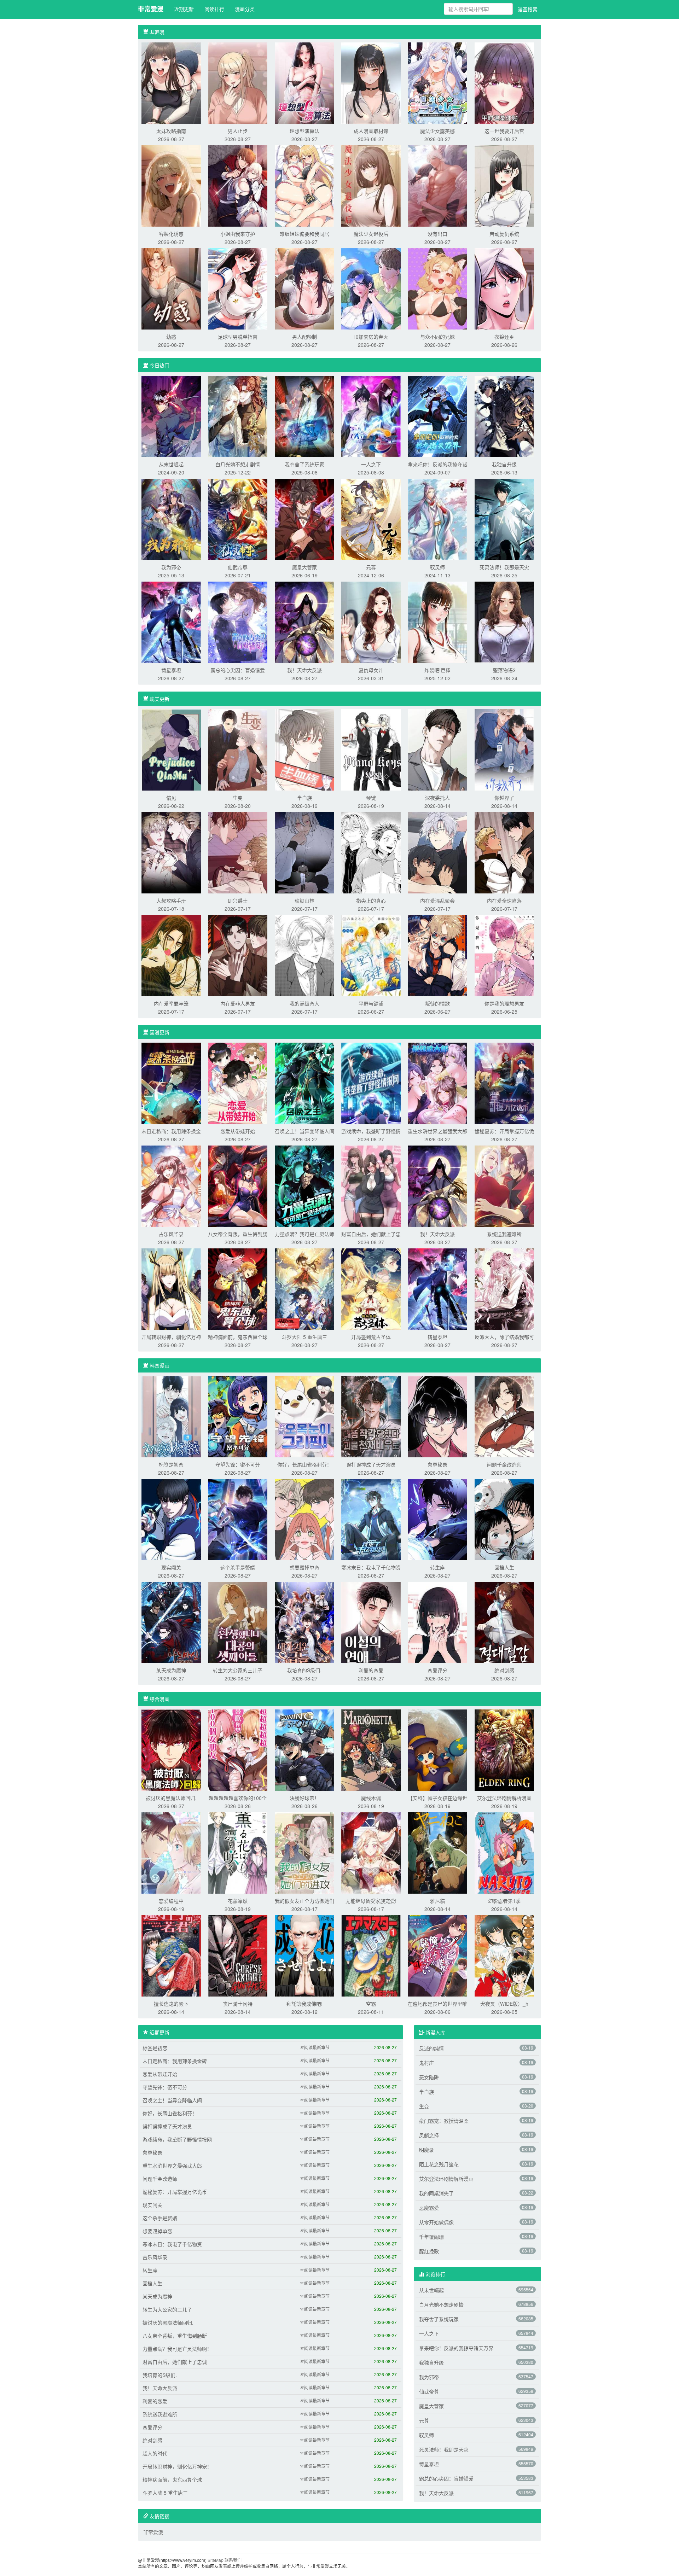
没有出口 (437, 234)
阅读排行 (214, 9)
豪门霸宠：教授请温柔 (444, 2121)
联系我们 (233, 2560)
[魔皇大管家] (304, 519)
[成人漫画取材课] (371, 82)
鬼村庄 (426, 2063)
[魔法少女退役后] (371, 185)
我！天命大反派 (304, 670)
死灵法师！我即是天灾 (504, 567)
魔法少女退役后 (371, 234)
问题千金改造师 (504, 1464)
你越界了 (504, 798)
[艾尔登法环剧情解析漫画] (504, 1749)
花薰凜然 (238, 1901)
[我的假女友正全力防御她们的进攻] (304, 1852)
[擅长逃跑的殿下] (171, 1955)
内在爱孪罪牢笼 (171, 1003)
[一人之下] (371, 416)
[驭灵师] (437, 519)
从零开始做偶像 (436, 2222)
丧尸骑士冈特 (238, 2004)
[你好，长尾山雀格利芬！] (304, 1416)
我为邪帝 (171, 567)
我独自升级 (504, 464)
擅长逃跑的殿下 (171, 2004)
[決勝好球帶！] (304, 1749)
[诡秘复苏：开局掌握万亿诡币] (504, 1083)
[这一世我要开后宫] (504, 82)
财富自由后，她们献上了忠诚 (175, 2362)
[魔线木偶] (371, 1749)
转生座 (437, 1567)
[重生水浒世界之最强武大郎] (437, 1083)
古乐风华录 (171, 1234)
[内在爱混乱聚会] (437, 852)
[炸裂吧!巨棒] (437, 622)
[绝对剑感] (504, 1622)
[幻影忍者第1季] (504, 1852)
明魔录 (426, 2150)
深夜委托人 (437, 798)
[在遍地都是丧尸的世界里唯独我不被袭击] (437, 1955)
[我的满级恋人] (304, 955)
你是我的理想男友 (504, 1003)
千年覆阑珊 (431, 2237)
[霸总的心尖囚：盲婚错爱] (238, 622)
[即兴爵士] (238, 852)
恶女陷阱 (429, 2077)
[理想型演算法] (304, 82)
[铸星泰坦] (171, 622)
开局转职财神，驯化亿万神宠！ (177, 2466)
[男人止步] (238, 82)
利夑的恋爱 (371, 1670)
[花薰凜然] (238, 1852)
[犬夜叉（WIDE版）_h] (504, 1955)
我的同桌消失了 (436, 2193)
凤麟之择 (429, 2135)
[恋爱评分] (437, 1622)
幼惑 (171, 337)
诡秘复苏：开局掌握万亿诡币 (175, 2192)
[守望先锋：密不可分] (238, 1416)
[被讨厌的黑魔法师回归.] (171, 1749)
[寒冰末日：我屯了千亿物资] (371, 1519)
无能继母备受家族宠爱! (371, 1901)
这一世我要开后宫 (504, 131)
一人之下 (371, 464)
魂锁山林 (304, 901)
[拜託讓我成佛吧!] (304, 1955)
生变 (238, 798)
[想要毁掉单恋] (304, 1519)
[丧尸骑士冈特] (238, 1955)
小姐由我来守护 (238, 234)
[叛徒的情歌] (437, 955)
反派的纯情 (431, 2048)
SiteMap (216, 2560)
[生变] (238, 749)
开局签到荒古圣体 (371, 1337)
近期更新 (184, 9)
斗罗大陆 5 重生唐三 (304, 1337)
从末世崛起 (171, 464)
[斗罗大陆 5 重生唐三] (304, 1288)
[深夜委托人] (437, 749)
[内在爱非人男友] (238, 955)
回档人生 (504, 1567)
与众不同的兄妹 (437, 337)
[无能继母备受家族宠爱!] (371, 1852)
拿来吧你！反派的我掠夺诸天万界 (456, 2348)
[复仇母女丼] (371, 622)
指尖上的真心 (371, 901)
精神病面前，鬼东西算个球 (238, 1337)
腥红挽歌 (429, 2251)
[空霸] (371, 1955)
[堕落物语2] (504, 622)
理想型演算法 (304, 131)
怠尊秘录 (437, 1464)
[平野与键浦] (371, 955)
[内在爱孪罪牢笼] (171, 955)
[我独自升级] (504, 416)
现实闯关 (171, 1567)
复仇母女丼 (371, 670)
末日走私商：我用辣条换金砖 (175, 2061)
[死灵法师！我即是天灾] (504, 519)
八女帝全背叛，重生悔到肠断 (175, 2336)
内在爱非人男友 (238, 1003)
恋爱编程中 (171, 1901)
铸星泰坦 (171, 670)
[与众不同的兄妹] (437, 288)
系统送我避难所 (504, 1234)
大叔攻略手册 (171, 901)
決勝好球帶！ (304, 1798)
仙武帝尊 (238, 567)
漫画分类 (245, 9)
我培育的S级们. (304, 1670)
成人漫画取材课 (371, 131)
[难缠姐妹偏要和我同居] (304, 185)
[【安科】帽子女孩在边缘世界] (437, 1749)
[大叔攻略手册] (171, 852)
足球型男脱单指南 (238, 337)
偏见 (171, 798)
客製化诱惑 (171, 234)
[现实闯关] (171, 1519)
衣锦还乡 (504, 337)
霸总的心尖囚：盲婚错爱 (238, 670)
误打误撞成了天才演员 (371, 1464)
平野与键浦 (371, 1003)
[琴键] (371, 749)
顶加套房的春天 (371, 337)
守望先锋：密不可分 (238, 1464)
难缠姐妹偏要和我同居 (304, 234)
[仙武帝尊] (238, 519)
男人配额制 (304, 337)
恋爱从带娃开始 (238, 1131)
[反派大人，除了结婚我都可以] (504, 1288)
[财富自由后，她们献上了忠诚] (371, 1185)
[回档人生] (504, 1519)
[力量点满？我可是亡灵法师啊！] (304, 1185)
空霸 (371, 2004)
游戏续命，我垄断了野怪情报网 (177, 2139)
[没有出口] (437, 185)
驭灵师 (437, 567)
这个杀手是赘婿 (238, 1567)
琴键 (371, 798)
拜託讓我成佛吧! (304, 2004)
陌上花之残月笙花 (439, 2164)
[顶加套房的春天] (371, 288)
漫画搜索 (528, 9)
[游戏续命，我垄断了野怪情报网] (371, 1083)
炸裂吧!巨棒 (437, 670)
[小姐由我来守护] (238, 185)
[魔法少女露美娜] (437, 82)
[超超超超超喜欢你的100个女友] (238, 1749)
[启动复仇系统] (504, 185)
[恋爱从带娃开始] (238, 1083)
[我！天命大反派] (304, 622)
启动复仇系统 (504, 234)
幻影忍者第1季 (504, 1901)
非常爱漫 (151, 9)
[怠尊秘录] (437, 1416)
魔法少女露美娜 (437, 131)
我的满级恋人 (304, 1003)
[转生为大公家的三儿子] (238, 1622)
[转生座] (437, 1519)
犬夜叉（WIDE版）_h (504, 2004)
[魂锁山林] (304, 852)
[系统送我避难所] (504, 1185)
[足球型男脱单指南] (238, 288)
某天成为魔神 (171, 1670)
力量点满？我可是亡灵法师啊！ (177, 2349)
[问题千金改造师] (504, 1416)
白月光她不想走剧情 (238, 464)
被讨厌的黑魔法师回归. (171, 1798)
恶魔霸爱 (429, 2208)
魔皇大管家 (304, 567)
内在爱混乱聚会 (437, 901)
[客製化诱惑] (171, 185)
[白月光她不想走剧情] (238, 416)
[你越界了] (504, 749)
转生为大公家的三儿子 (238, 1670)
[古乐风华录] (171, 1185)
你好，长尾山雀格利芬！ (304, 1464)
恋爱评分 (437, 1670)
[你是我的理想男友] (504, 955)
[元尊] (371, 519)
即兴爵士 (238, 901)
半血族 (304, 798)
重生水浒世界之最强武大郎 (437, 1131)
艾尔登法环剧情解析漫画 (504, 1798)
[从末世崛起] (171, 416)
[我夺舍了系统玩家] (304, 416)
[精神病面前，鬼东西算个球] (238, 1288)
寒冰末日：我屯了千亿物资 (371, 1567)
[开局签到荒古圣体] (371, 1288)
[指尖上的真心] (371, 852)
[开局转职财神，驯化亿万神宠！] (171, 1288)
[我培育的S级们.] (304, 1622)
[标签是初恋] (171, 1416)
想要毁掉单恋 (304, 1567)
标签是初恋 (171, 1464)
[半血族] (304, 749)
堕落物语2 (504, 670)
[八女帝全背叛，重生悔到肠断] (238, 1185)
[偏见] (171, 749)
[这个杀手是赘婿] (238, 1519)
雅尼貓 (437, 1901)
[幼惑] (171, 288)
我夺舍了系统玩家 (304, 464)
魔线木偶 (371, 1798)
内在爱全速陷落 (504, 901)
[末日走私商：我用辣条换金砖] (171, 1083)
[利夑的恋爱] (371, 1622)
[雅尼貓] (437, 1852)
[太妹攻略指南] (171, 82)
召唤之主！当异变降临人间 (304, 1131)
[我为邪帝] (171, 519)
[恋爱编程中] (171, 1852)
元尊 (371, 567)
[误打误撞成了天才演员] (371, 1416)
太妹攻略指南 (171, 131)
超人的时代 (155, 2453)
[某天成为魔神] (171, 1622)
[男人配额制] (304, 288)
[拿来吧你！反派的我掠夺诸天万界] (437, 416)
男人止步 (238, 131)
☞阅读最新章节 (315, 2047)
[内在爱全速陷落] (504, 852)
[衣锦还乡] (504, 288)
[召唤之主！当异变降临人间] (304, 1083)
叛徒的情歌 (437, 1003)
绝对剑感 (504, 1670)
